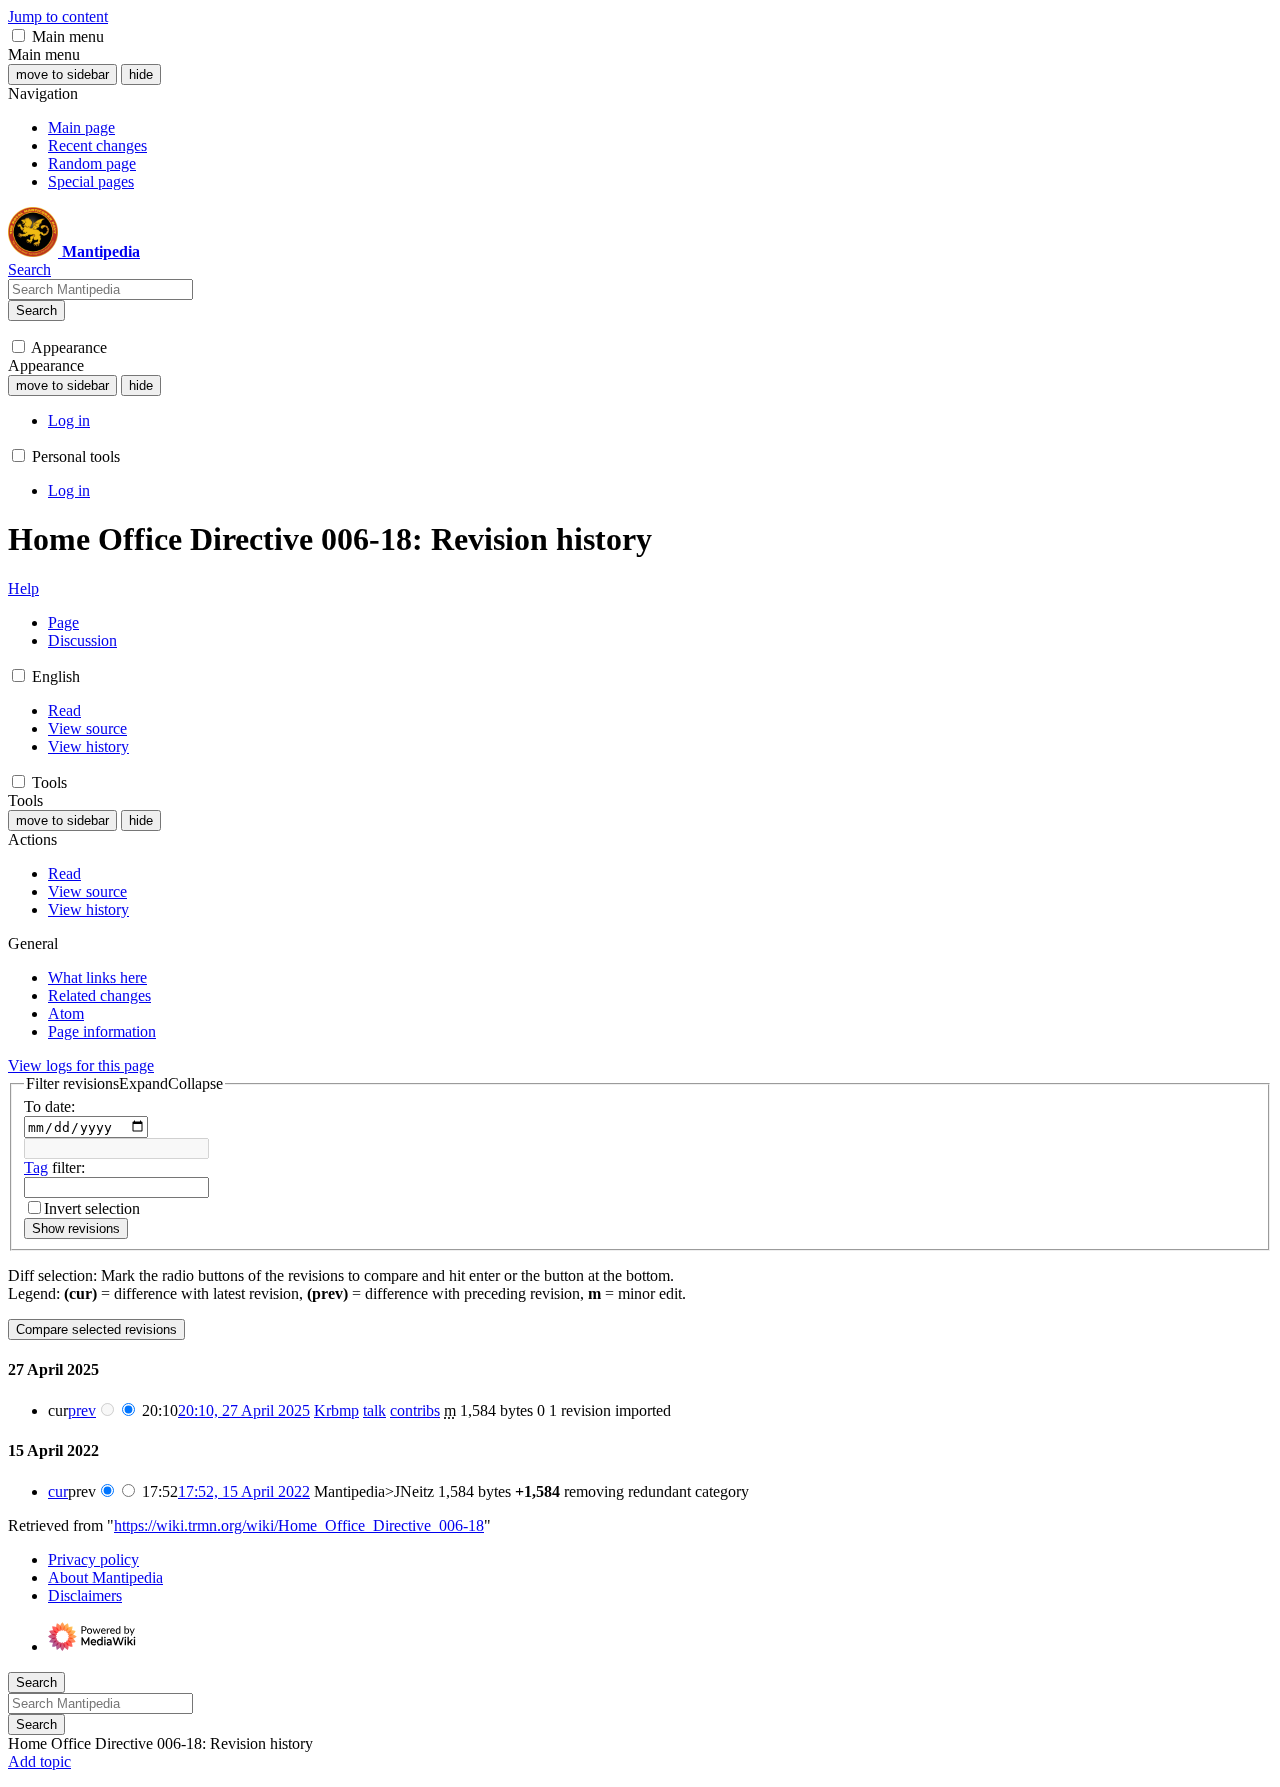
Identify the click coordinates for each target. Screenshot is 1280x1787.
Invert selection (92, 1208)
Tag (36, 1167)
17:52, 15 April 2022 (244, 1491)
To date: (49, 1106)
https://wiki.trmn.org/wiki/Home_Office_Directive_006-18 (299, 1525)
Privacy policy (93, 1559)
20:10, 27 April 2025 (244, 1410)
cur (58, 1491)
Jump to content (58, 16)
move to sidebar (62, 74)
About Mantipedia (105, 1577)
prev (82, 1410)
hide (141, 74)
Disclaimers (85, 1595)
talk (374, 1410)
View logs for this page (81, 1065)
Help (23, 588)
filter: (54, 1167)
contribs (415, 1410)
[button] (18, 35)
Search (36, 310)
